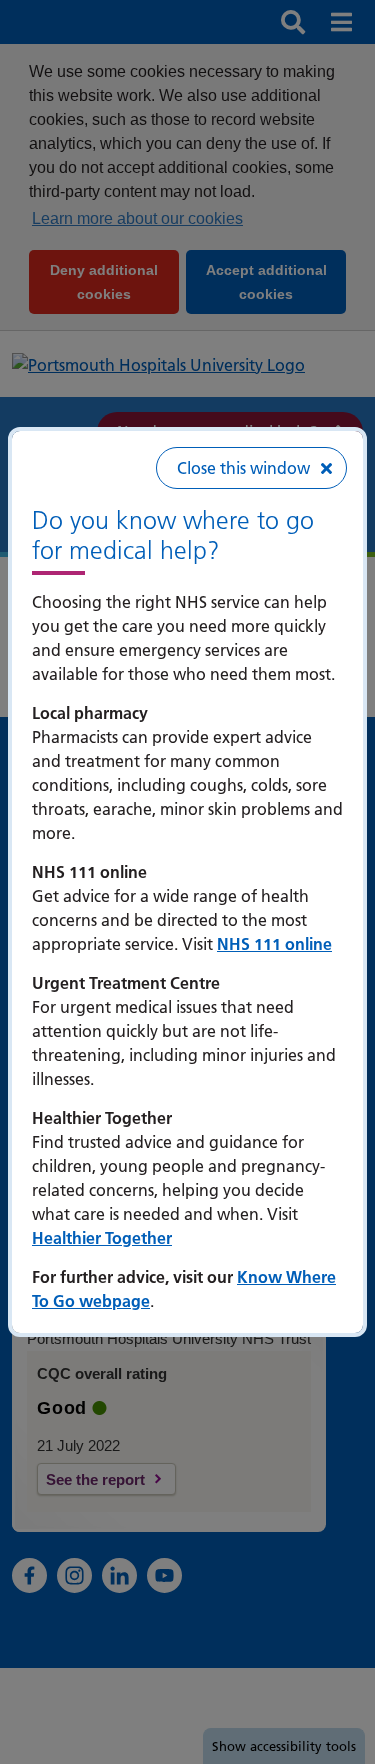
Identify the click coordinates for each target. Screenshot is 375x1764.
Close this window (243, 468)
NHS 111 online (274, 944)
